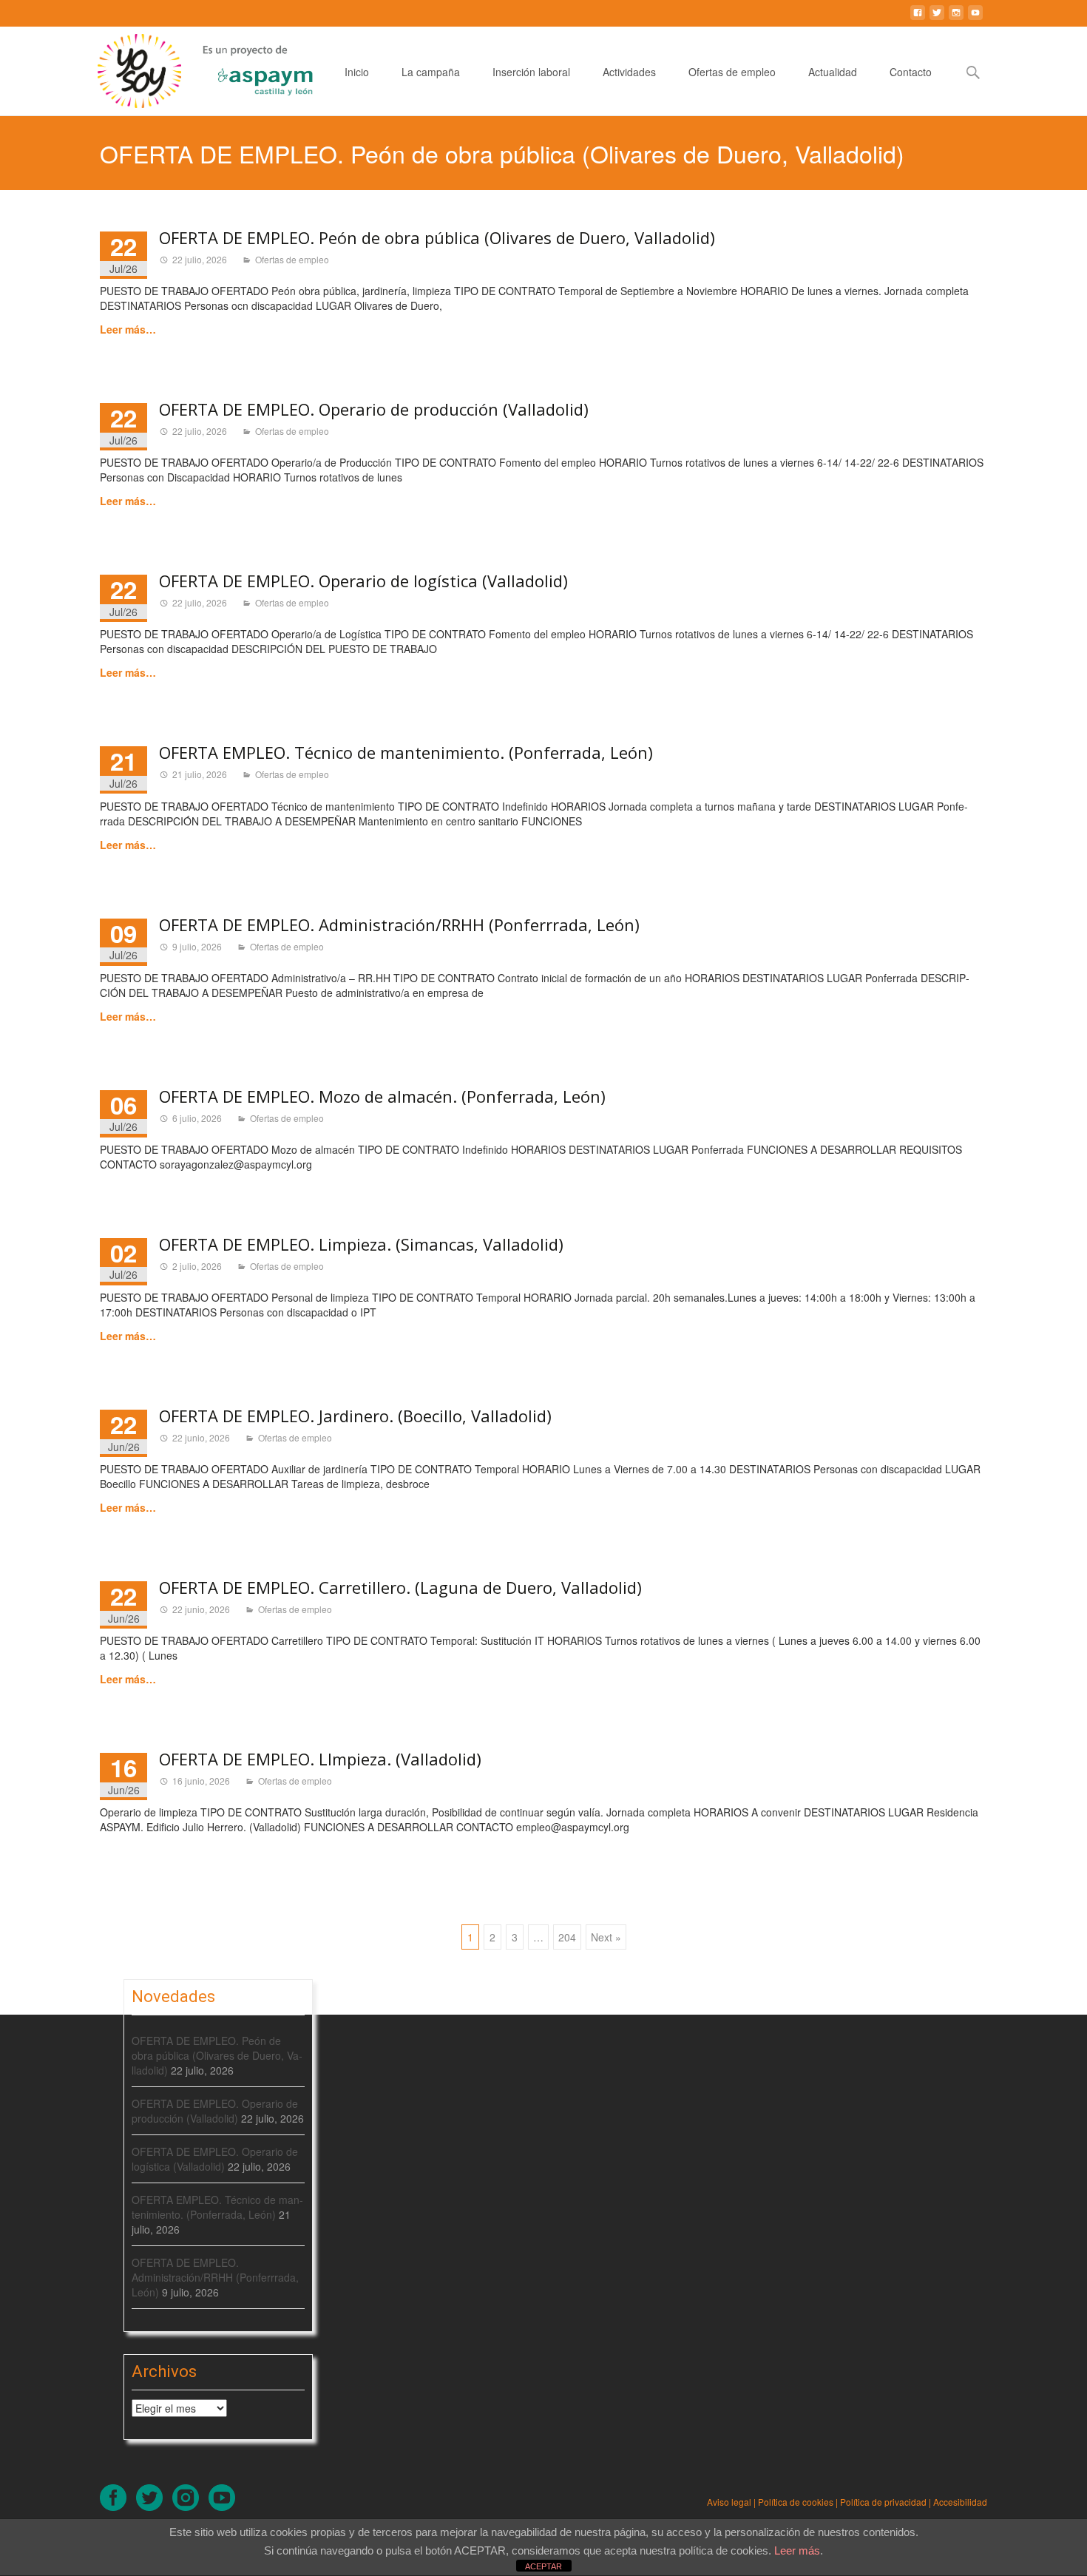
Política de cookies (796, 2502)
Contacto (911, 72)
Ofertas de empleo (732, 72)
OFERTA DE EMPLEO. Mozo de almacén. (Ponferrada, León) (382, 1096)
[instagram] (956, 18)
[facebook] (918, 18)
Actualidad (833, 72)
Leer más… (128, 329)
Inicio (357, 72)
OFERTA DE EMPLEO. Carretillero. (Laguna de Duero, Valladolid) (400, 1587)
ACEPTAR (543, 2566)
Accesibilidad (960, 2502)
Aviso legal (729, 2502)
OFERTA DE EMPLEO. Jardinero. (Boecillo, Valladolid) (355, 1416)
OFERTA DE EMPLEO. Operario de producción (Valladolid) (374, 409)
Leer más (797, 2550)
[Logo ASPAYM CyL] (247, 67)
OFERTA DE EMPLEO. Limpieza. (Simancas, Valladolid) (361, 1244)
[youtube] (975, 18)
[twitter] (937, 18)
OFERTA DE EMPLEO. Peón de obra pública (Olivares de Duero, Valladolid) (437, 237)
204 (567, 1937)
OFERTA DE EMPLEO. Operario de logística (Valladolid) (363, 581)
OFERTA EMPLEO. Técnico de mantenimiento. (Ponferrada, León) (406, 752)
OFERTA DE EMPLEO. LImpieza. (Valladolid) (320, 1759)
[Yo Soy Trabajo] (129, 71)
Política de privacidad (883, 2502)
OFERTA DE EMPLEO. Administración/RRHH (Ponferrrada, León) (399, 924)
